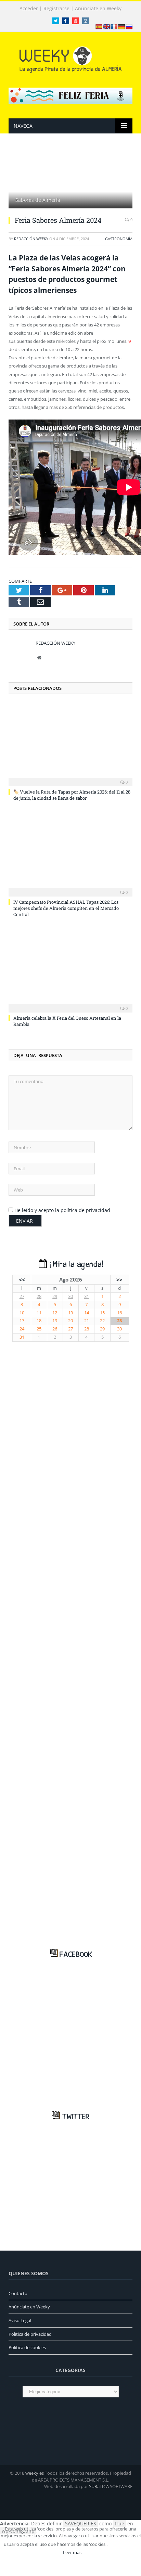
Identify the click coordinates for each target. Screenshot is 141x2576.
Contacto (18, 2293)
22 (102, 1321)
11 (39, 1313)
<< (22, 1279)
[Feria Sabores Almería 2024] (70, 179)
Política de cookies (27, 2347)
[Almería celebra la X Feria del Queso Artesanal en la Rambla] (70, 970)
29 (55, 1296)
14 (87, 1313)
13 (70, 1313)
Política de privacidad (30, 2334)
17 (22, 1321)
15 (102, 1313)
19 (55, 1321)
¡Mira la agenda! (75, 1265)
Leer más (72, 2552)
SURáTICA (99, 2486)
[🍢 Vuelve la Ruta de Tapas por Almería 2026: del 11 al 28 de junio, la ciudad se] (70, 744)
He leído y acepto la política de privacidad (62, 1210)
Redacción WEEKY (31, 239)
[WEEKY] (70, 58)
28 (39, 1296)
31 (87, 1296)
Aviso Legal (20, 2320)
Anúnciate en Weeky (98, 9)
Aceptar (124, 2544)
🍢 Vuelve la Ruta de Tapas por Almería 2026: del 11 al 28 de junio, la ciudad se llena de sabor (72, 795)
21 (87, 1321)
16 (119, 1313)
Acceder (29, 9)
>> (119, 1279)
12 (55, 1313)
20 (70, 1321)
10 (22, 1313)
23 (119, 1321)
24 (22, 1329)
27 (22, 1296)
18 (39, 1321)
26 (55, 1329)
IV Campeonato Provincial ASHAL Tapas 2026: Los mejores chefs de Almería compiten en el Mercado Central (66, 908)
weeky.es (35, 2473)
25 (39, 1329)
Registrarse (56, 9)
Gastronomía (119, 239)
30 (70, 1296)
